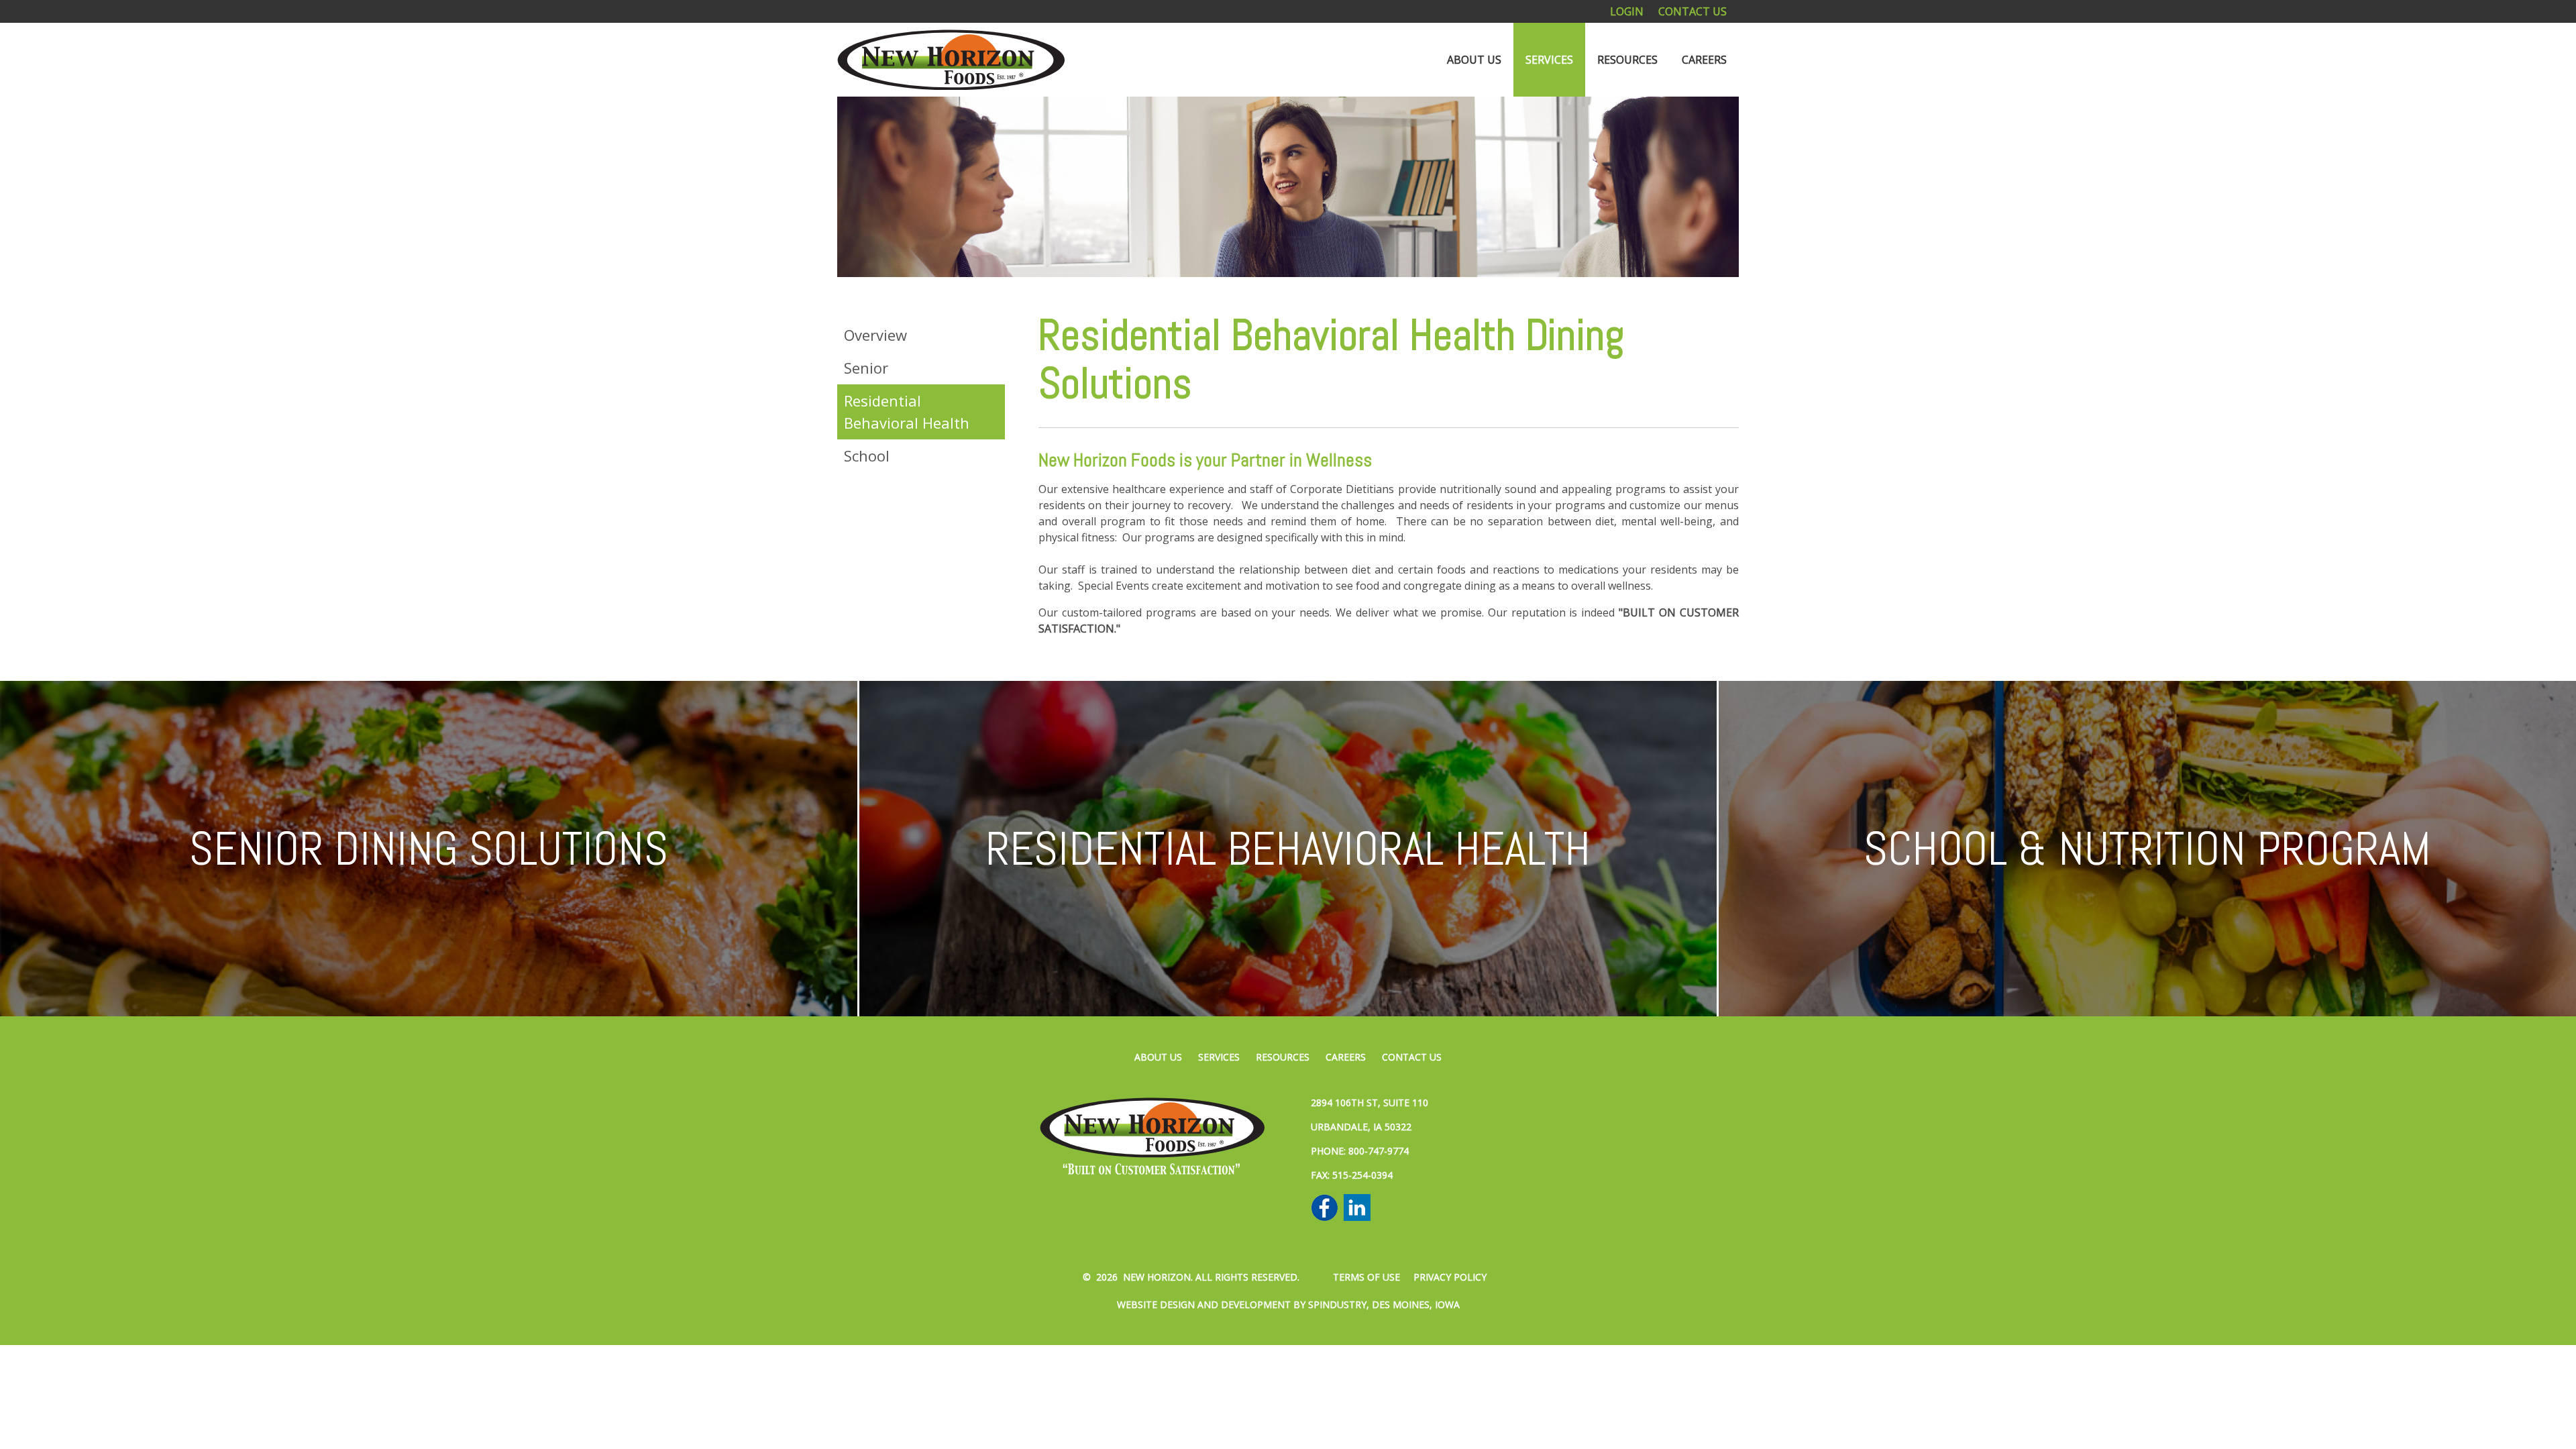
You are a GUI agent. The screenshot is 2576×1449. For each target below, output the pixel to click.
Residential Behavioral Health (907, 412)
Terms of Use (1366, 1277)
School (867, 455)
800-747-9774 (1379, 1151)
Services (1549, 60)
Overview (875, 335)
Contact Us (1693, 11)
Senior (866, 368)
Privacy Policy (1450, 1277)
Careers (1704, 60)
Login (1627, 11)
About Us (1474, 60)
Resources (1627, 60)
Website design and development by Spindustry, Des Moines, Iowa (1288, 1304)
